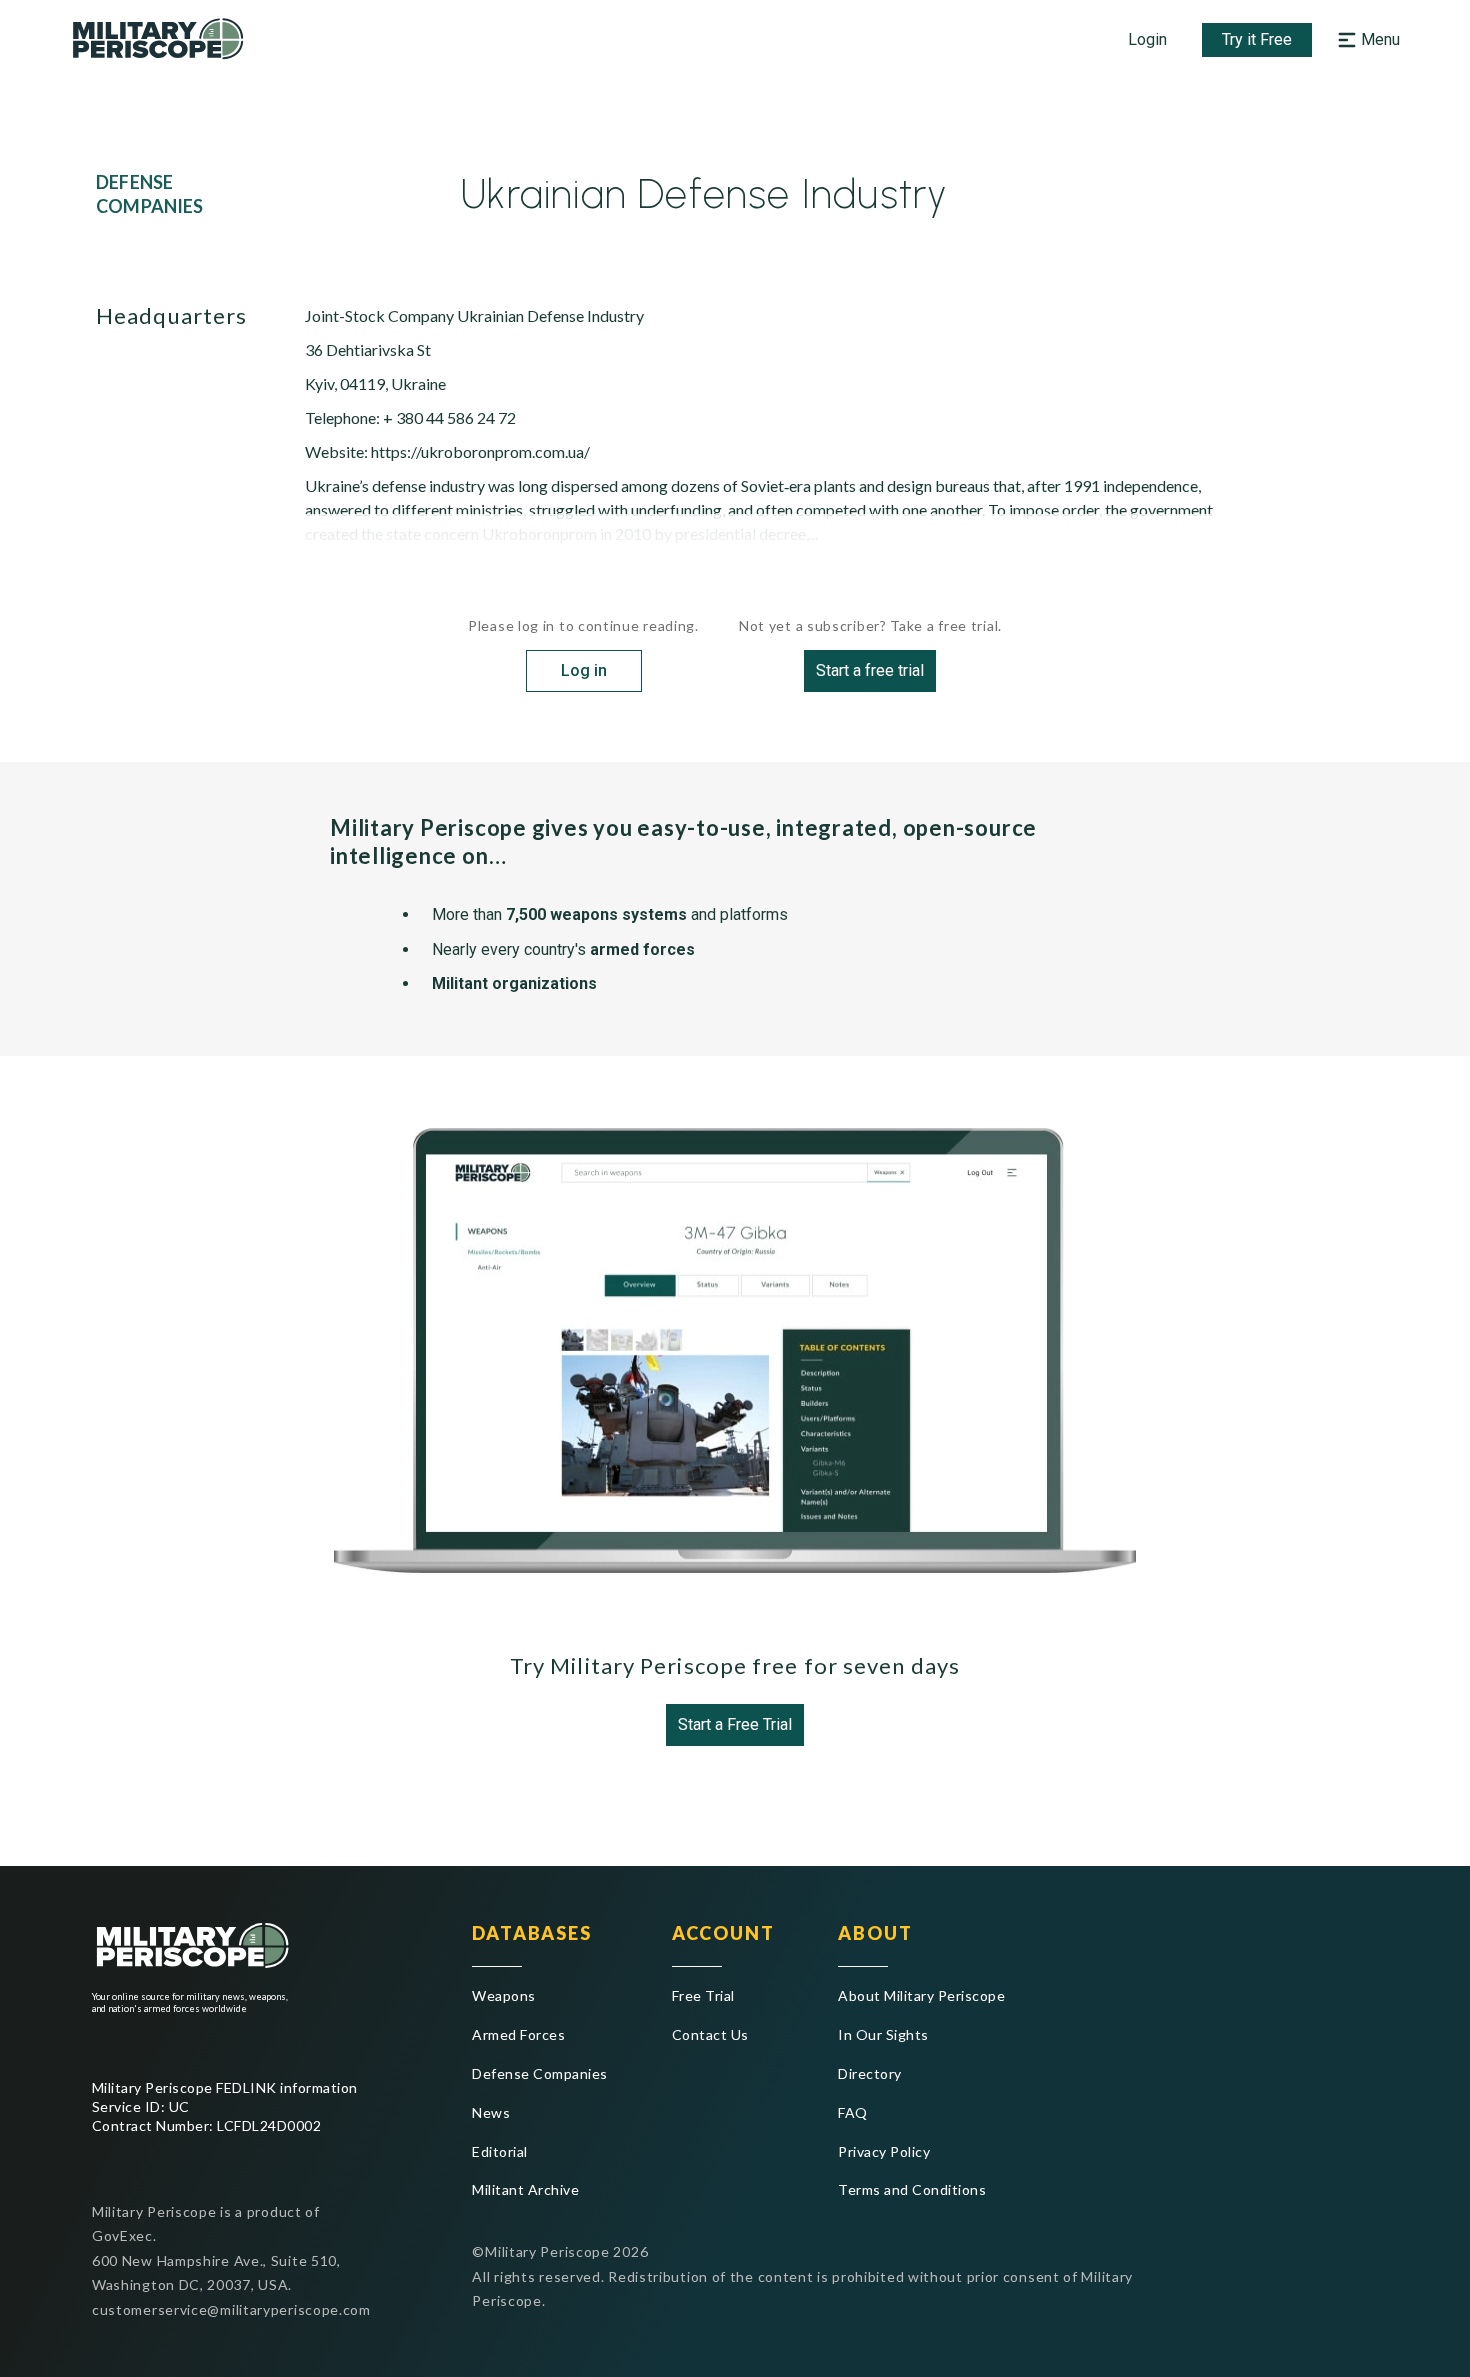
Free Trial (703, 1995)
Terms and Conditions (912, 2189)
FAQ (852, 2112)
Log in (584, 670)
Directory (869, 2073)
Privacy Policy (884, 2151)
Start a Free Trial (735, 1724)
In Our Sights (883, 2034)
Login (1147, 39)
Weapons (503, 1995)
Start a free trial (870, 670)
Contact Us (710, 2034)
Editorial (499, 2151)
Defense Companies (539, 2073)
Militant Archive (525, 2189)
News (491, 2112)
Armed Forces (518, 2034)
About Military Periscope (921, 1995)
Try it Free (1257, 39)
